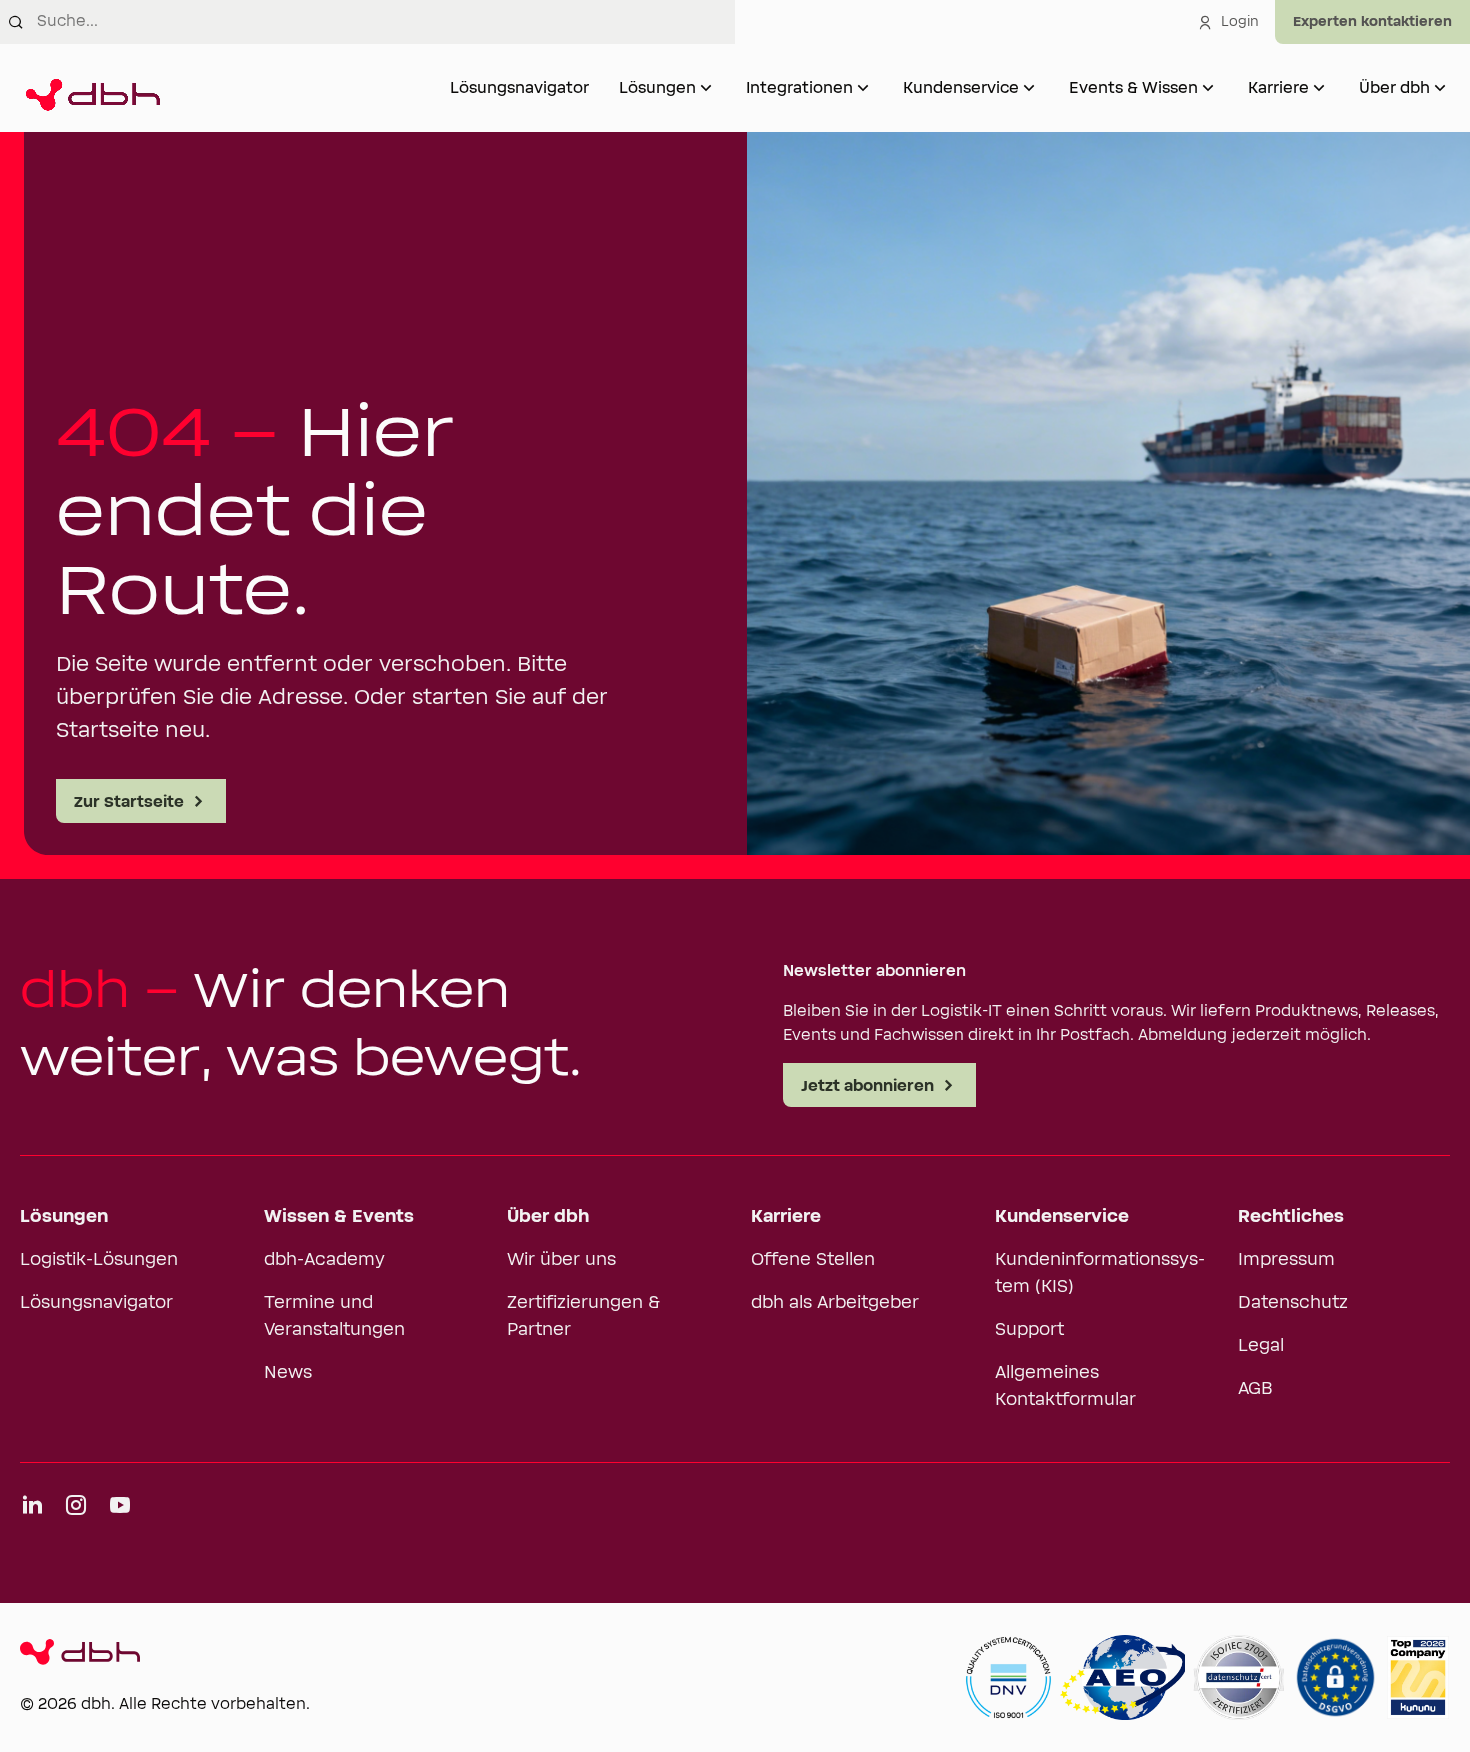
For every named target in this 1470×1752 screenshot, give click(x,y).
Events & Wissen (1133, 88)
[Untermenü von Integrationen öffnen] (863, 88)
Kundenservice (961, 88)
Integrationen (799, 88)
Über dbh (1394, 88)
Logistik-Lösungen (99, 1260)
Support (1029, 1330)
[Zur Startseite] (90, 88)
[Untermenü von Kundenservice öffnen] (1029, 88)
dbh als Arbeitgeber (835, 1303)
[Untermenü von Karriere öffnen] (1319, 88)
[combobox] (386, 22)
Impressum (1286, 1260)
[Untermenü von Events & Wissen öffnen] (1208, 88)
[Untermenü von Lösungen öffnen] (706, 88)
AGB (1255, 1389)
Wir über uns (561, 1260)
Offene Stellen (813, 1260)
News (288, 1373)
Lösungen (657, 88)
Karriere (1278, 88)
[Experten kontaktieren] (1372, 22)
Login (1240, 22)
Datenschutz (1293, 1303)
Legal (1261, 1346)
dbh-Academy (324, 1260)
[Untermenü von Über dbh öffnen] (1440, 88)
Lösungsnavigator (519, 88)
